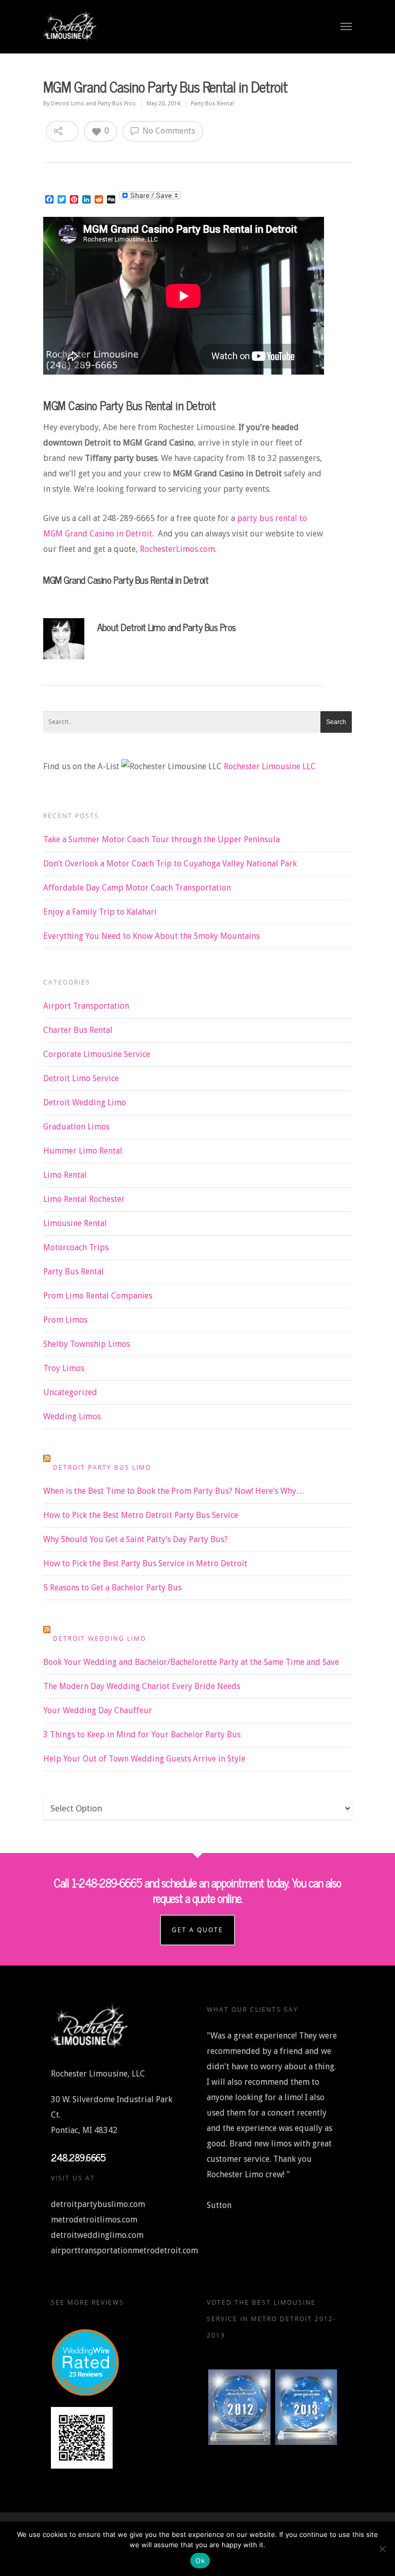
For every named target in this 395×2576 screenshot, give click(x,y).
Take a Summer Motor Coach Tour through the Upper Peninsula (161, 839)
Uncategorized (70, 1392)
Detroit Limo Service (81, 1078)
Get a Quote (197, 1930)
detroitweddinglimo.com (97, 2235)
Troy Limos (64, 1368)
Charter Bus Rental (78, 1030)
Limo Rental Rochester (84, 1199)
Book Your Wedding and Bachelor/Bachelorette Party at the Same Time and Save (191, 1662)
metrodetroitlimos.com (94, 2220)
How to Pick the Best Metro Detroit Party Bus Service (141, 1515)
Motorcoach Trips (76, 1247)
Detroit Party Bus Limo (102, 1467)
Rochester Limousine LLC (270, 766)
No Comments (168, 131)
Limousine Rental (75, 1223)
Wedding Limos (72, 1416)
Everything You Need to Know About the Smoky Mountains (151, 936)
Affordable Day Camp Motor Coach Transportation (137, 888)
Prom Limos (65, 1320)
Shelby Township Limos (87, 1344)
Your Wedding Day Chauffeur (98, 1710)
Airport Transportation (86, 1006)
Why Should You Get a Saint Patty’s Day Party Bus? (136, 1539)
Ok (200, 2561)
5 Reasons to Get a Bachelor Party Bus (112, 1588)
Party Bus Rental (212, 104)
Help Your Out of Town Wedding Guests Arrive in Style (144, 1759)
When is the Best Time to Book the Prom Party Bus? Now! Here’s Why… (174, 1491)
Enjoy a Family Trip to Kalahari (100, 912)
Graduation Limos (76, 1127)
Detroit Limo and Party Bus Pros (93, 104)
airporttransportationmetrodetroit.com (124, 2250)
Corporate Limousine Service (97, 1054)
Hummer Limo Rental (83, 1151)
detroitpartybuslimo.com (98, 2204)
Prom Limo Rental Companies (98, 1296)
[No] (382, 2549)
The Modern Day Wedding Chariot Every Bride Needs (142, 1686)
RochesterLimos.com (177, 549)
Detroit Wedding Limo (85, 1102)
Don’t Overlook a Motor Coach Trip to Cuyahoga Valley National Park (170, 864)
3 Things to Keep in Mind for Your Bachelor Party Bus (142, 1735)
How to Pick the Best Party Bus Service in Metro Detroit (145, 1563)
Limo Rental (65, 1175)
